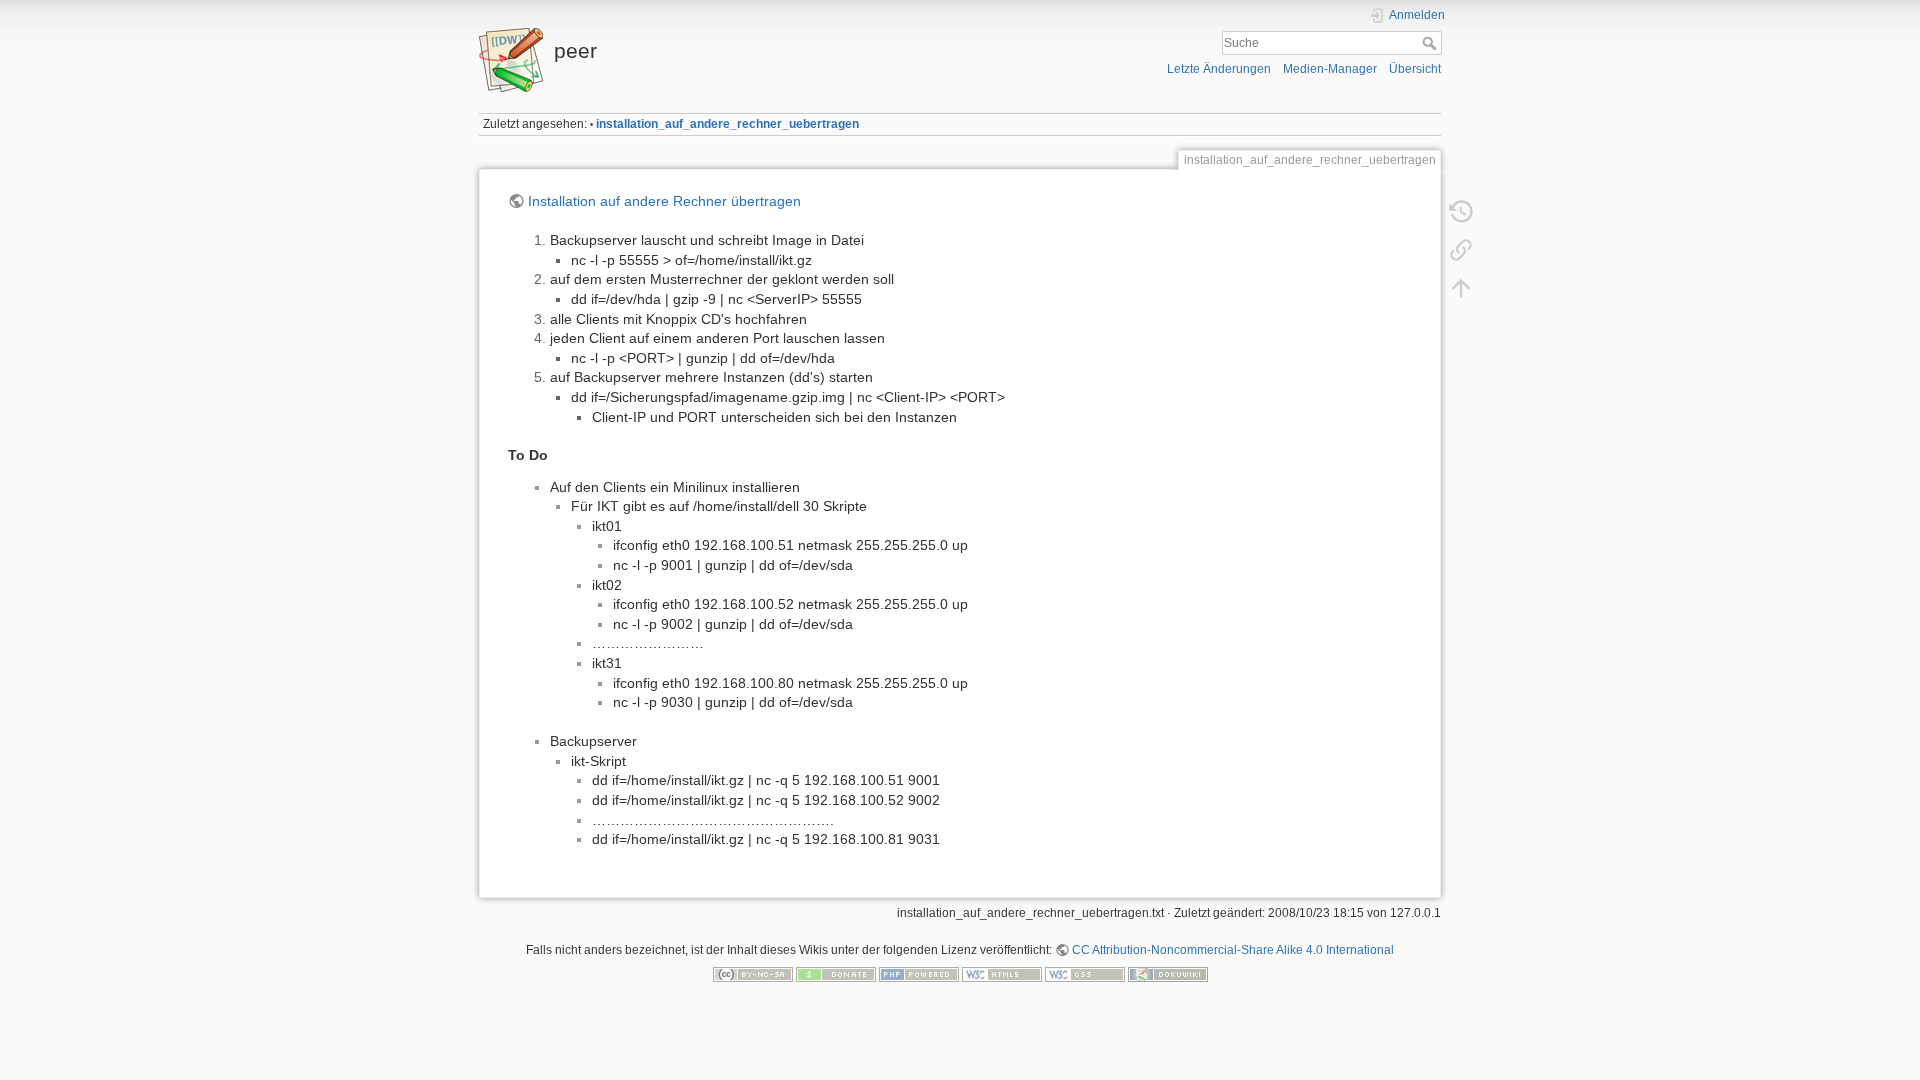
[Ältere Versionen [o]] (1461, 212)
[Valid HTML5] (1002, 973)
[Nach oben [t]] (1461, 288)
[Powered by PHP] (919, 973)
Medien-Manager (1330, 69)
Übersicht (1415, 69)
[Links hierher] (1461, 250)
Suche (1431, 43)
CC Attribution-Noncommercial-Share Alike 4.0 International (1233, 950)
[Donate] (836, 973)
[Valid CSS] (1085, 973)
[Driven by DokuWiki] (1168, 973)
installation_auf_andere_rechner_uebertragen (727, 124)
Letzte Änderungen (1219, 69)
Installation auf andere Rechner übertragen (664, 201)
